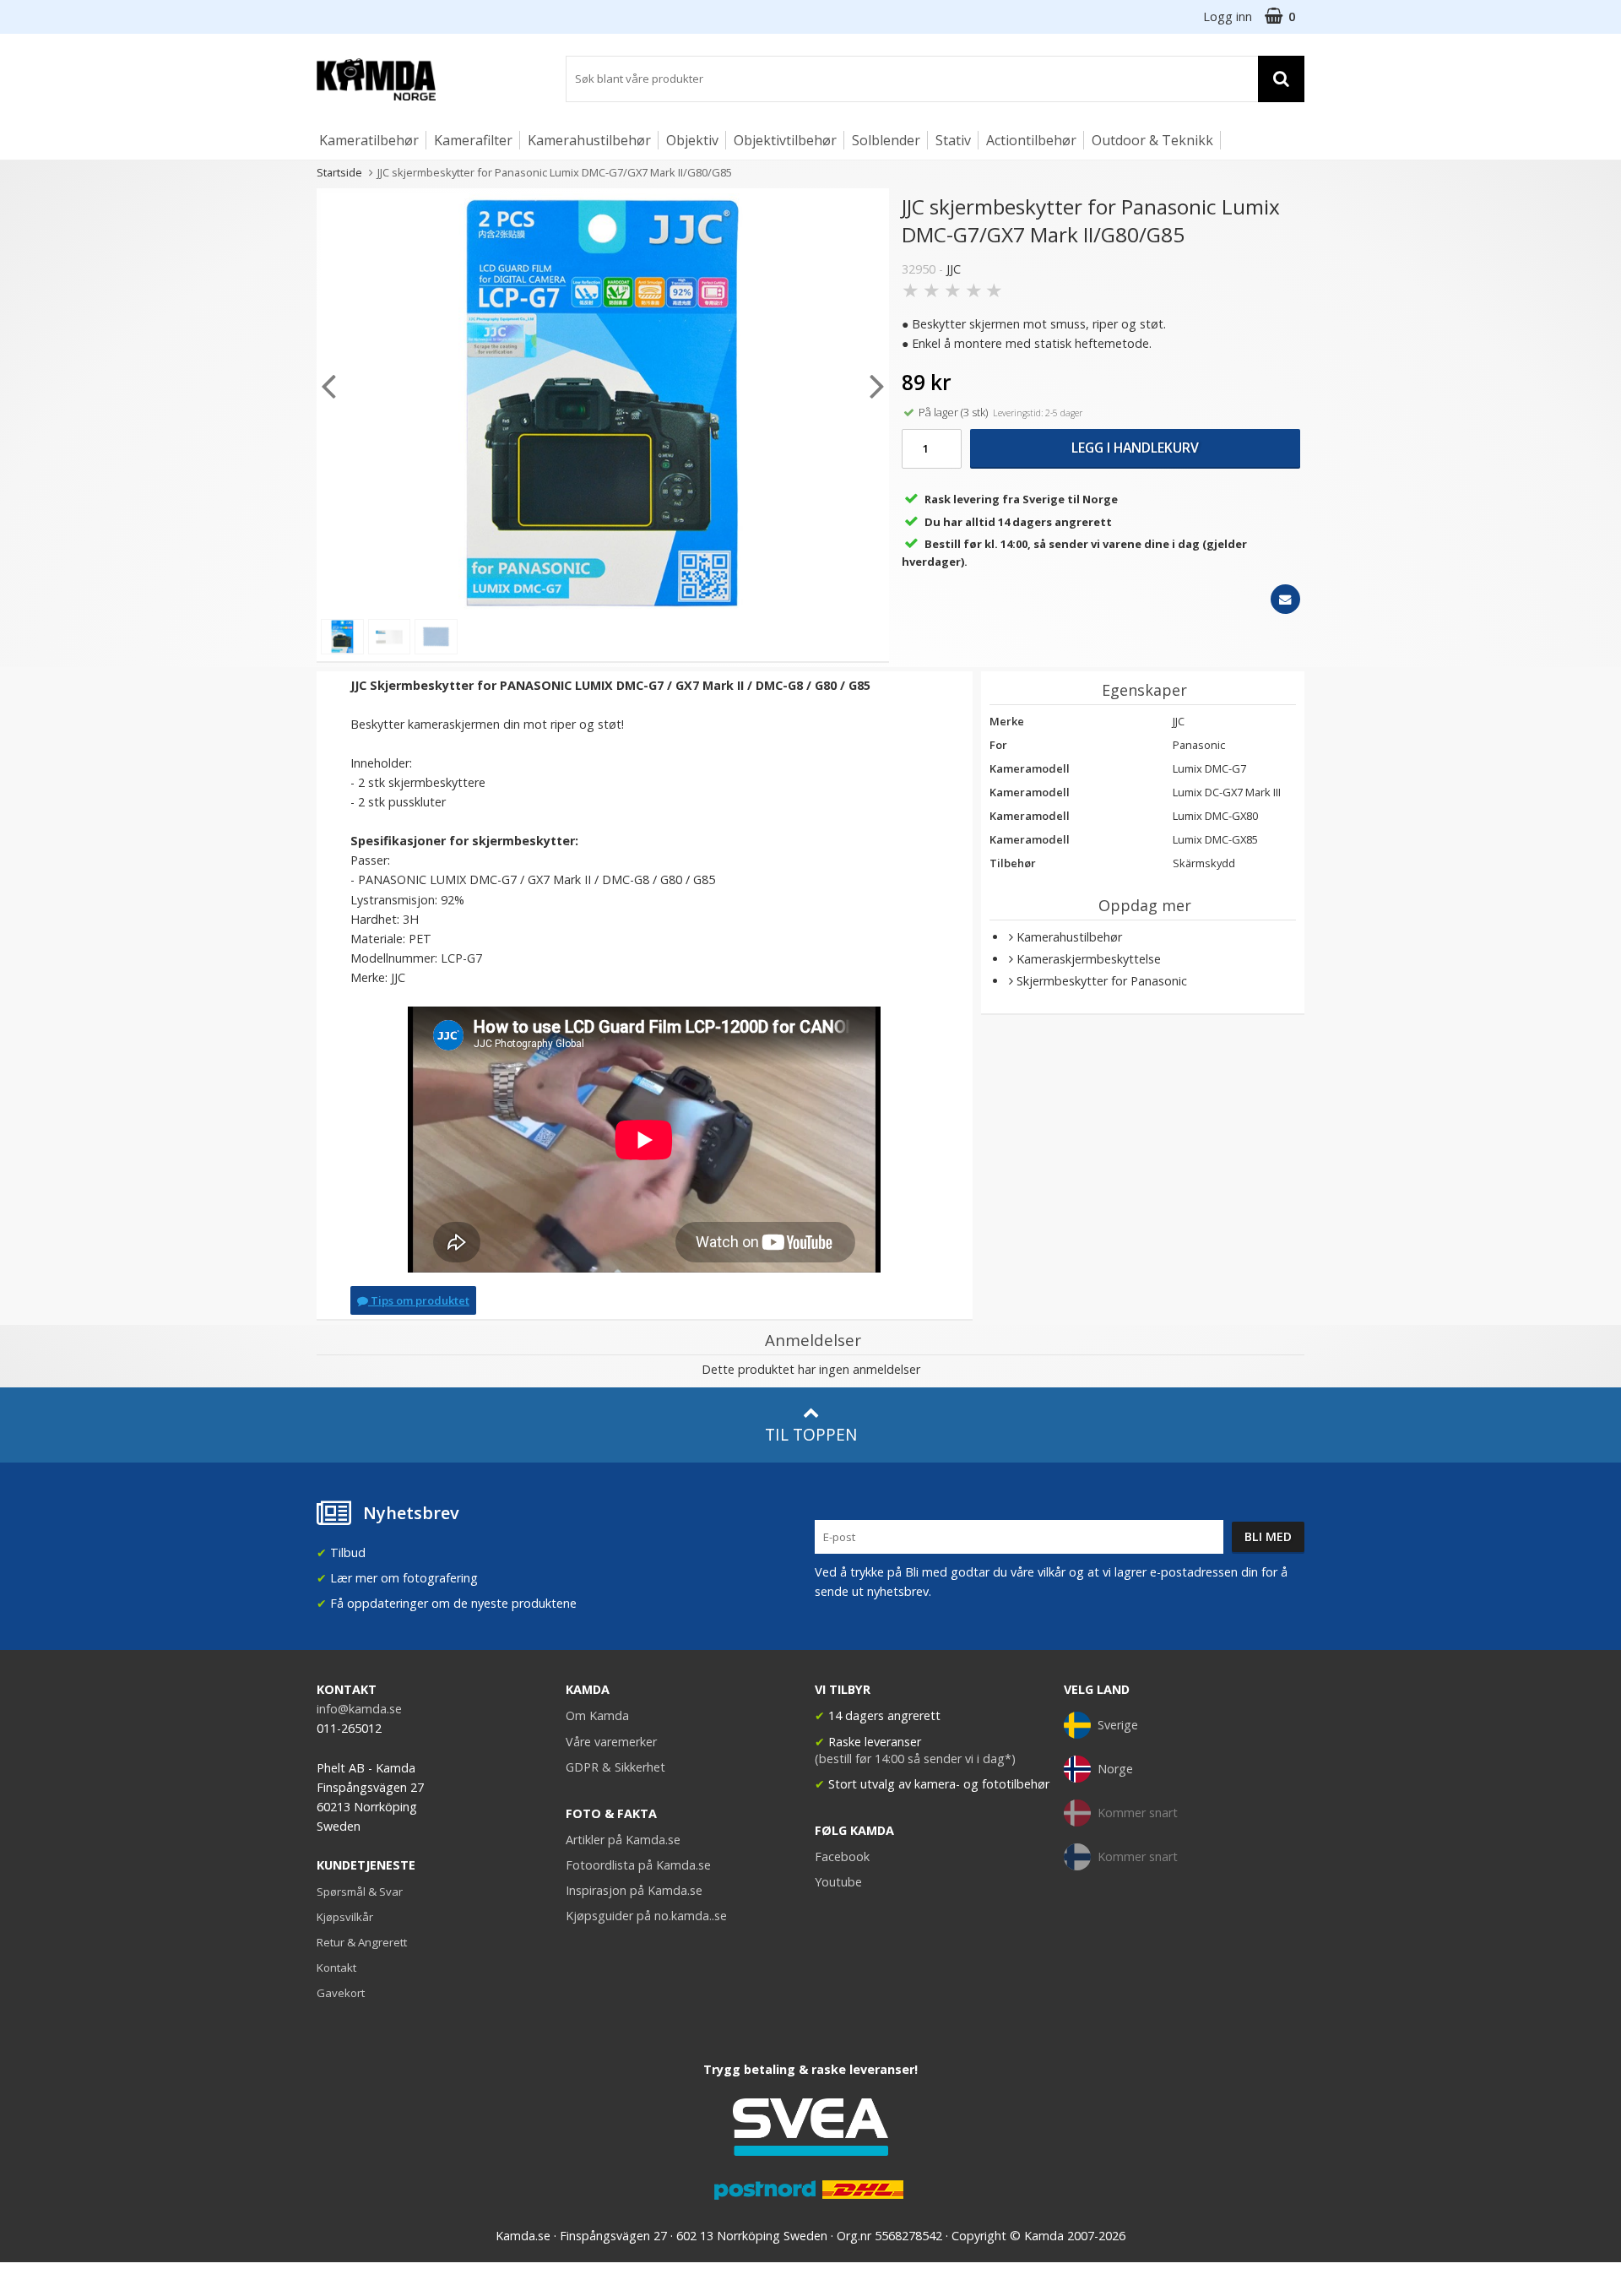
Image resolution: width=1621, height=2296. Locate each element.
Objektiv (692, 140)
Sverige (1118, 1725)
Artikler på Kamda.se (623, 1840)
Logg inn (1228, 16)
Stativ (953, 140)
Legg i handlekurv (1135, 448)
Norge (1115, 1769)
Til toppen (811, 1434)
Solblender (886, 140)
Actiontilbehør (1031, 140)
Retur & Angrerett (362, 1942)
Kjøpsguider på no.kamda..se (646, 1916)
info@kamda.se (359, 1709)
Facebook (842, 1856)
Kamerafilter (473, 140)
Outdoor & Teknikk (1152, 140)
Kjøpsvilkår (345, 1917)
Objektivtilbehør (785, 140)
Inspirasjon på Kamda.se (634, 1890)
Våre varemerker (611, 1742)
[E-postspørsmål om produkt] (1285, 599)
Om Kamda (597, 1715)
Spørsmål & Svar (360, 1892)
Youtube (838, 1882)
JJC (954, 269)
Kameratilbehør (369, 140)
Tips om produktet (419, 1300)
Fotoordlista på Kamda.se (638, 1865)
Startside (339, 172)
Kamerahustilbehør (589, 140)
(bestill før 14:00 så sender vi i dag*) (915, 1759)
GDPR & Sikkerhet (615, 1767)
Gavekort (341, 1993)
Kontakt (336, 1968)
